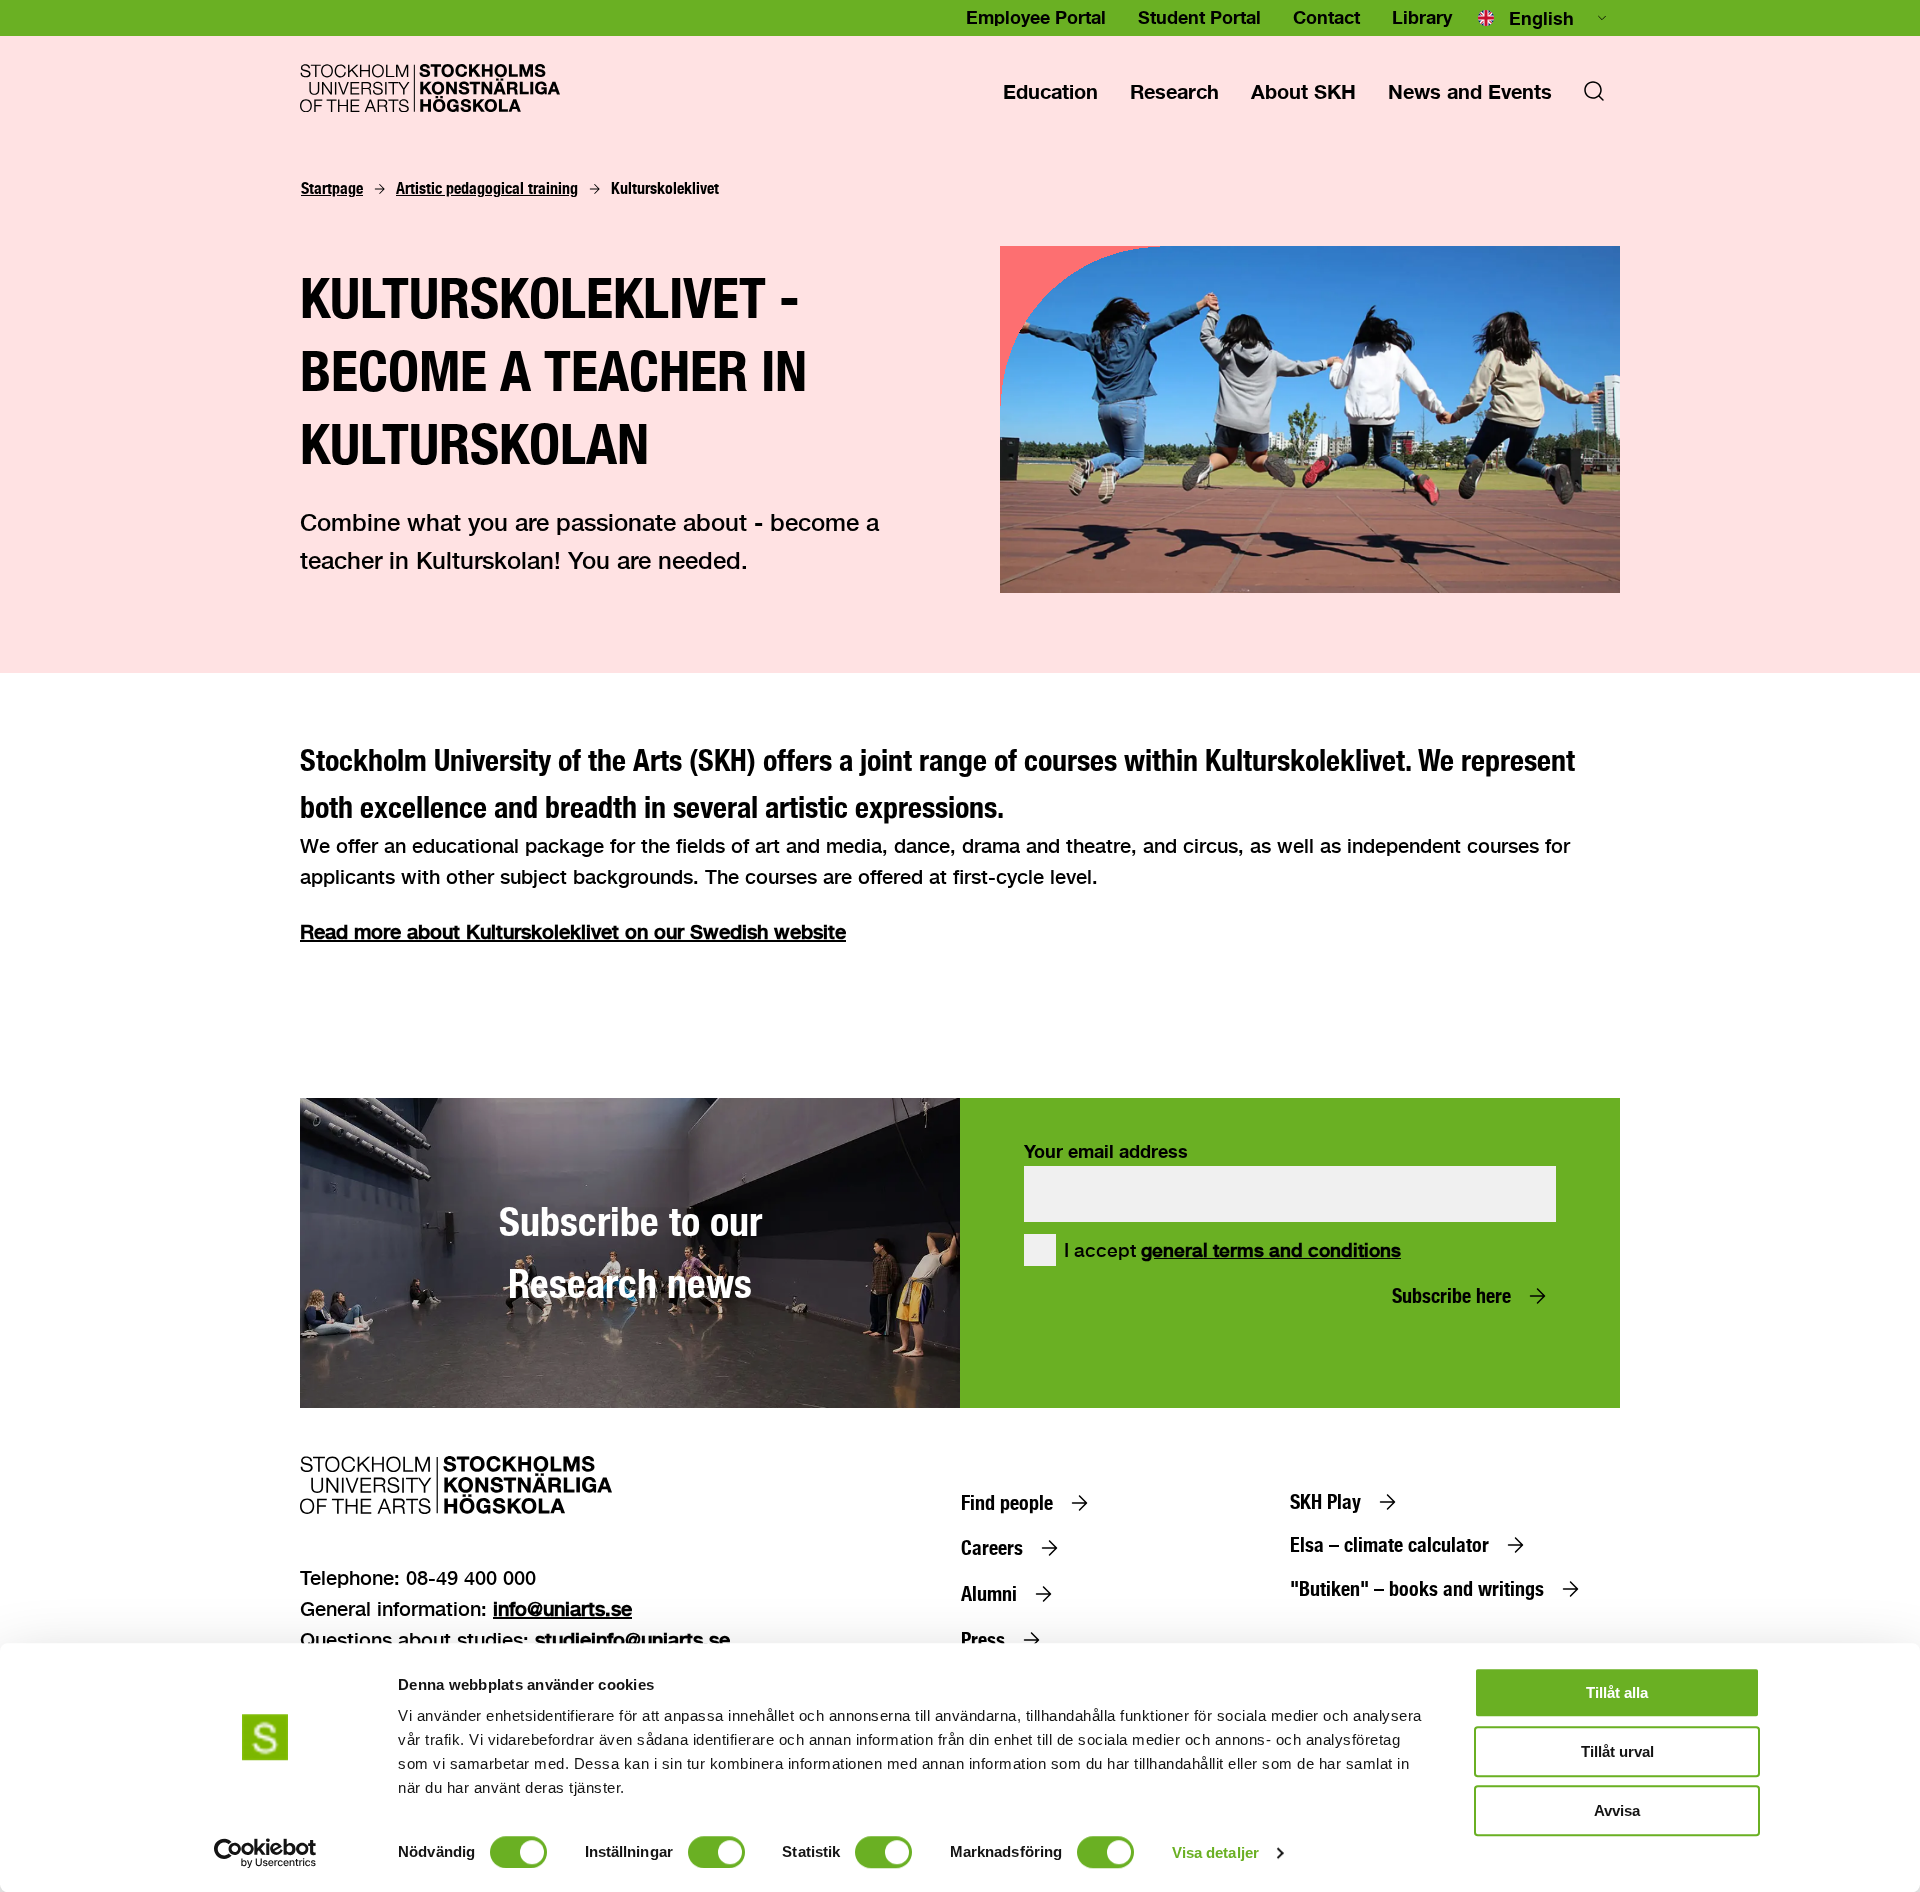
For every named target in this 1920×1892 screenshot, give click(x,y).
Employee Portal (1036, 17)
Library (1422, 17)
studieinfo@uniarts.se (632, 1639)
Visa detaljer (1215, 1852)
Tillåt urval (1617, 1751)
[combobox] (1544, 18)
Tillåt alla (1617, 1692)
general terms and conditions (1271, 1250)
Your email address (1106, 1151)
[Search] (1594, 97)
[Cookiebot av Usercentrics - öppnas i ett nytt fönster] (265, 1853)
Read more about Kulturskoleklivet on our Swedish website (573, 931)
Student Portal (1199, 17)
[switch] (716, 1852)
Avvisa (1617, 1810)
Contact (1326, 17)
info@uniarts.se (562, 1608)
